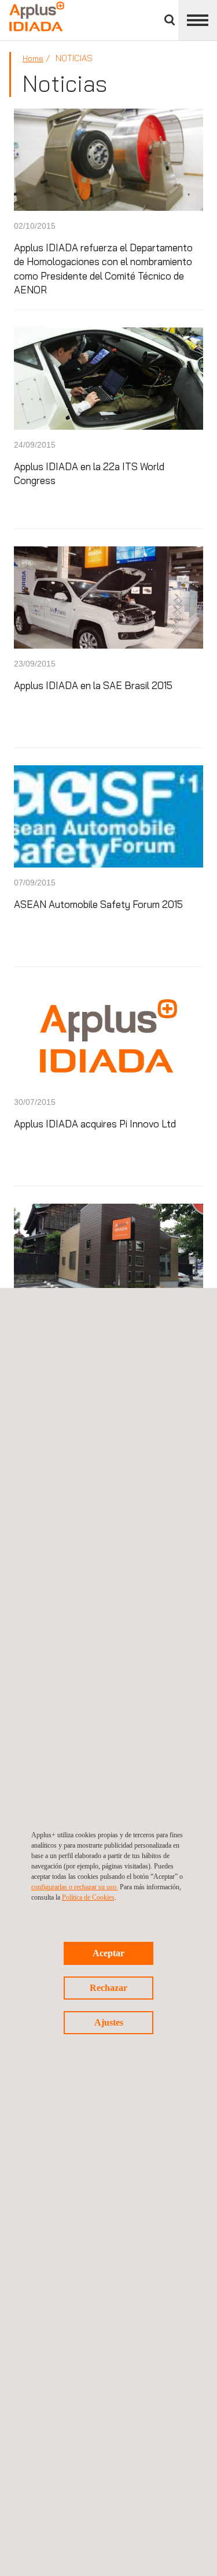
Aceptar (108, 1953)
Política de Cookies (88, 1897)
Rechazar (108, 1988)
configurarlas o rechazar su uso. (75, 1887)
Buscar (170, 20)
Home (33, 58)
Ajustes (109, 2022)
